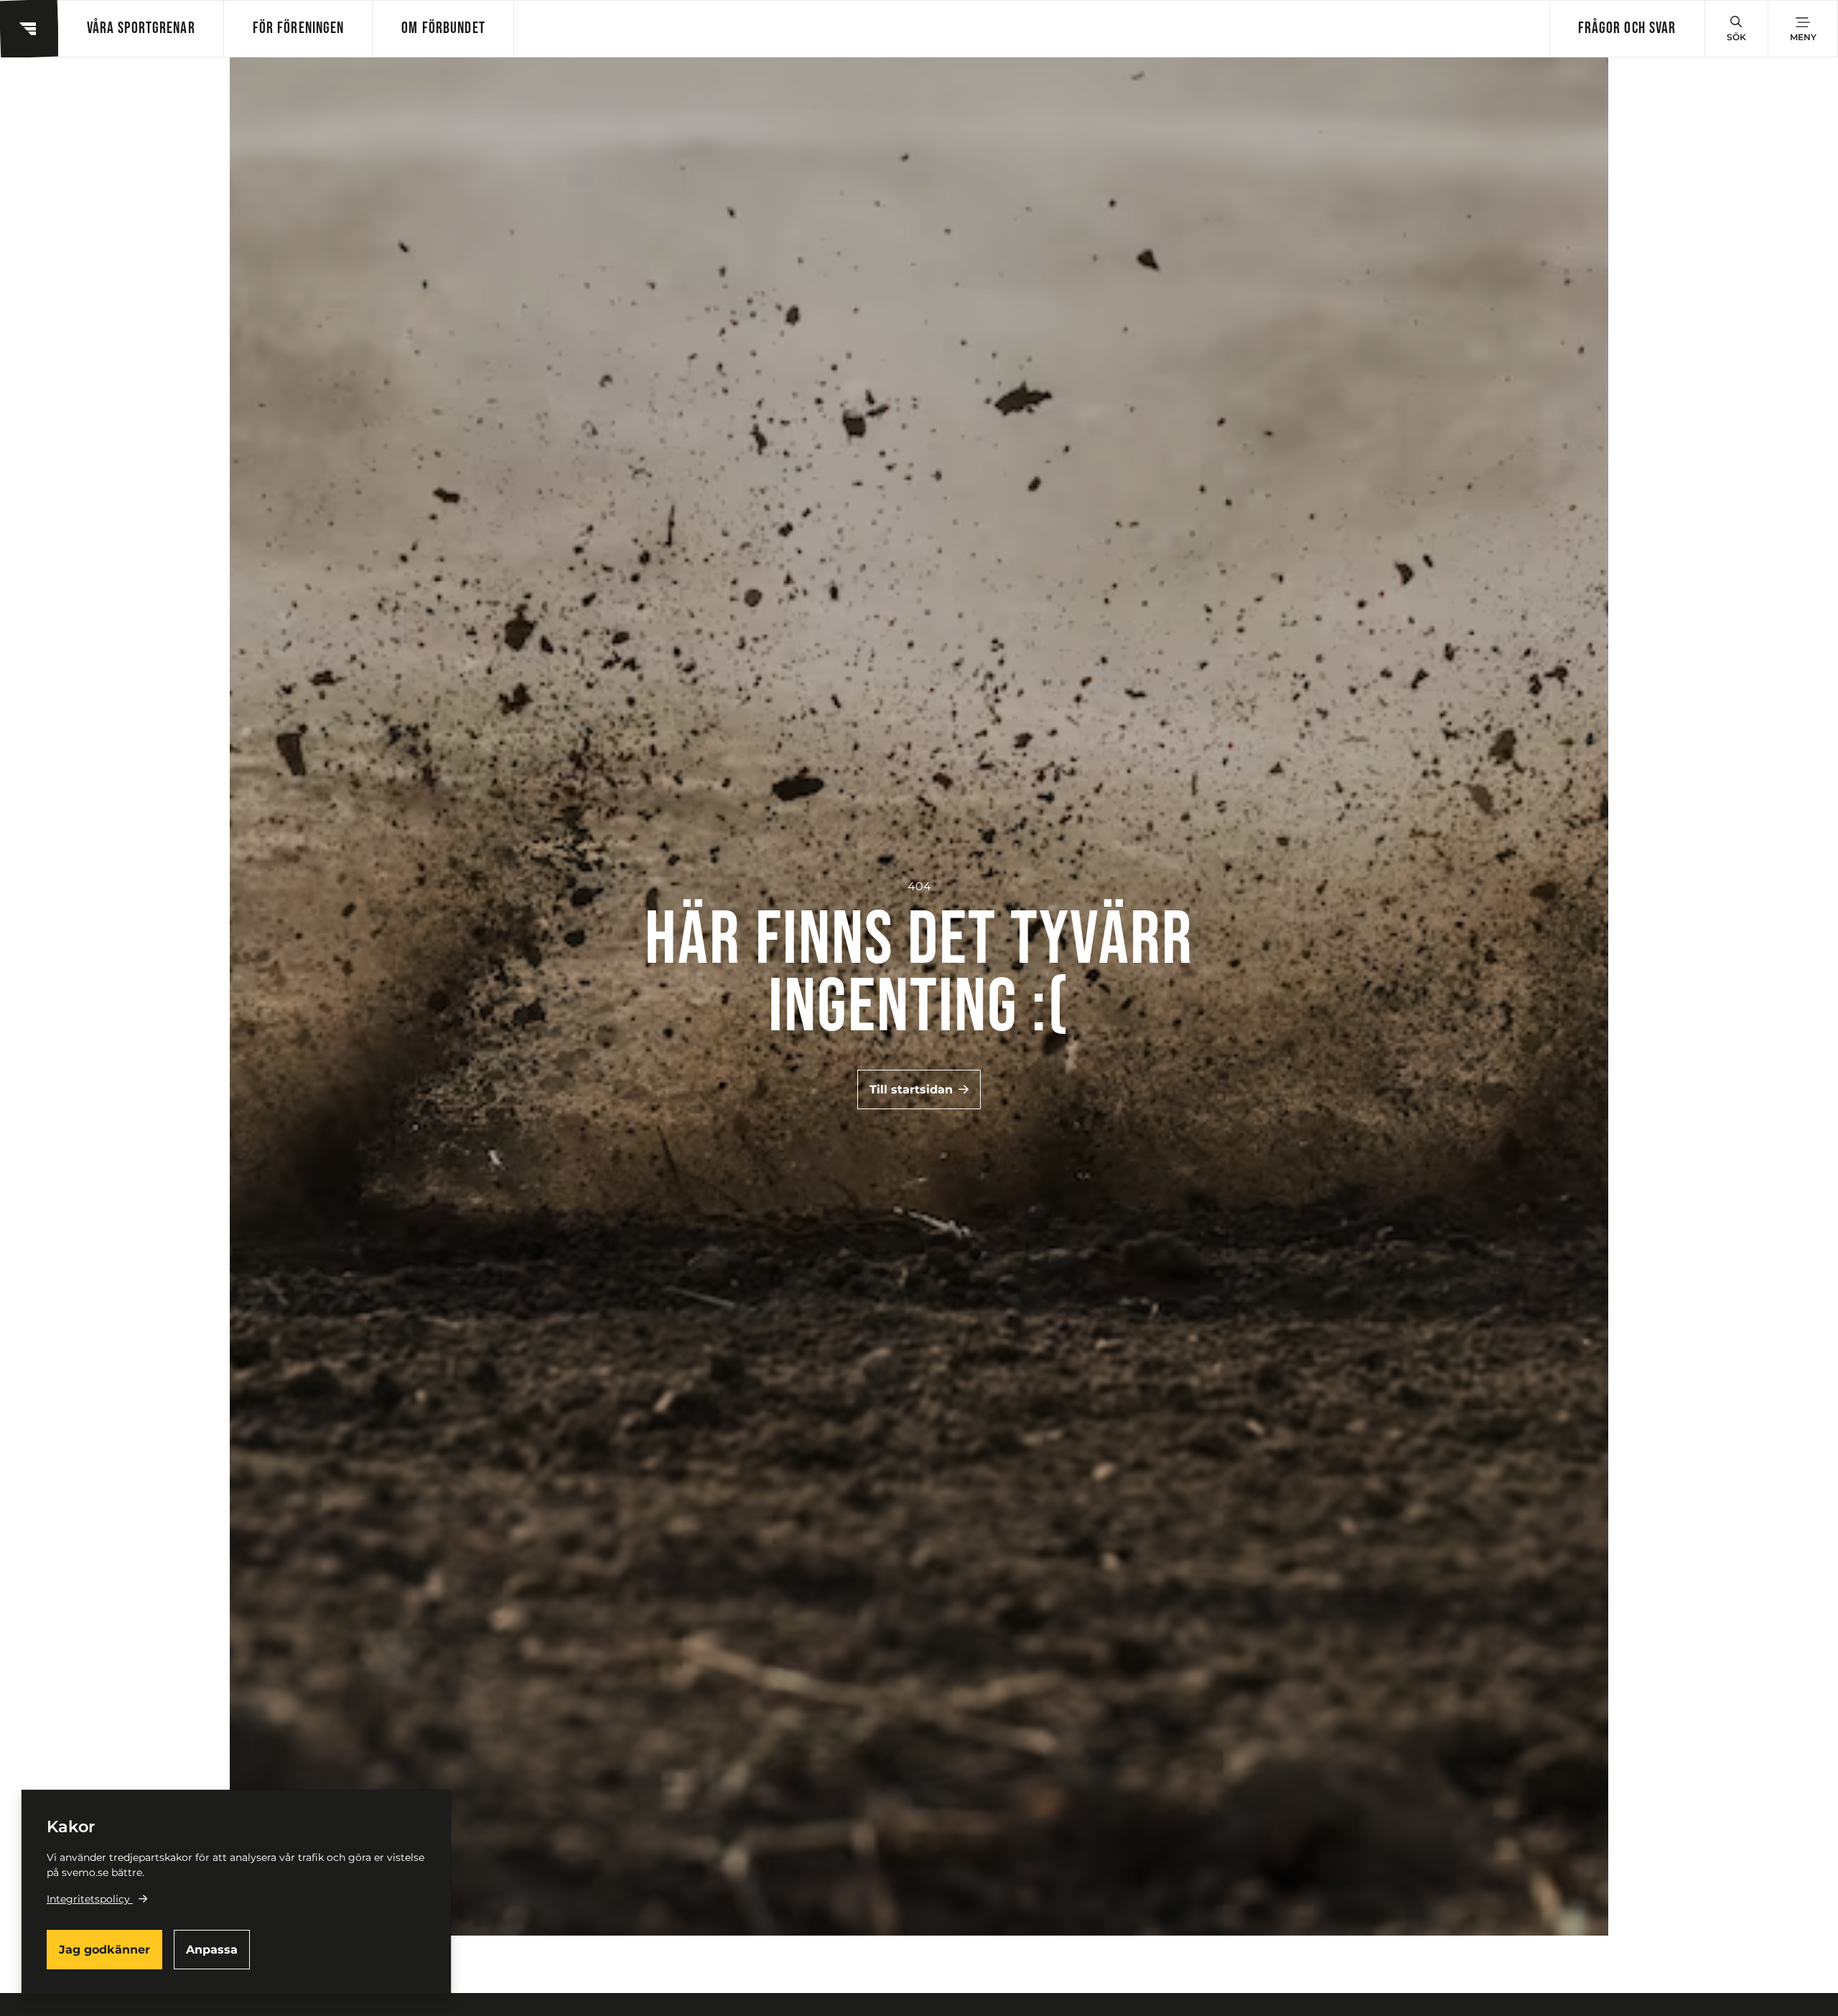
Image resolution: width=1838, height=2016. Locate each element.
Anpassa (212, 1950)
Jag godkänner (104, 1950)
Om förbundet (443, 28)
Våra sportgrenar (141, 28)
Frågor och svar (1627, 28)
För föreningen (299, 28)
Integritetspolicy (88, 1899)
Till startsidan (911, 1089)
